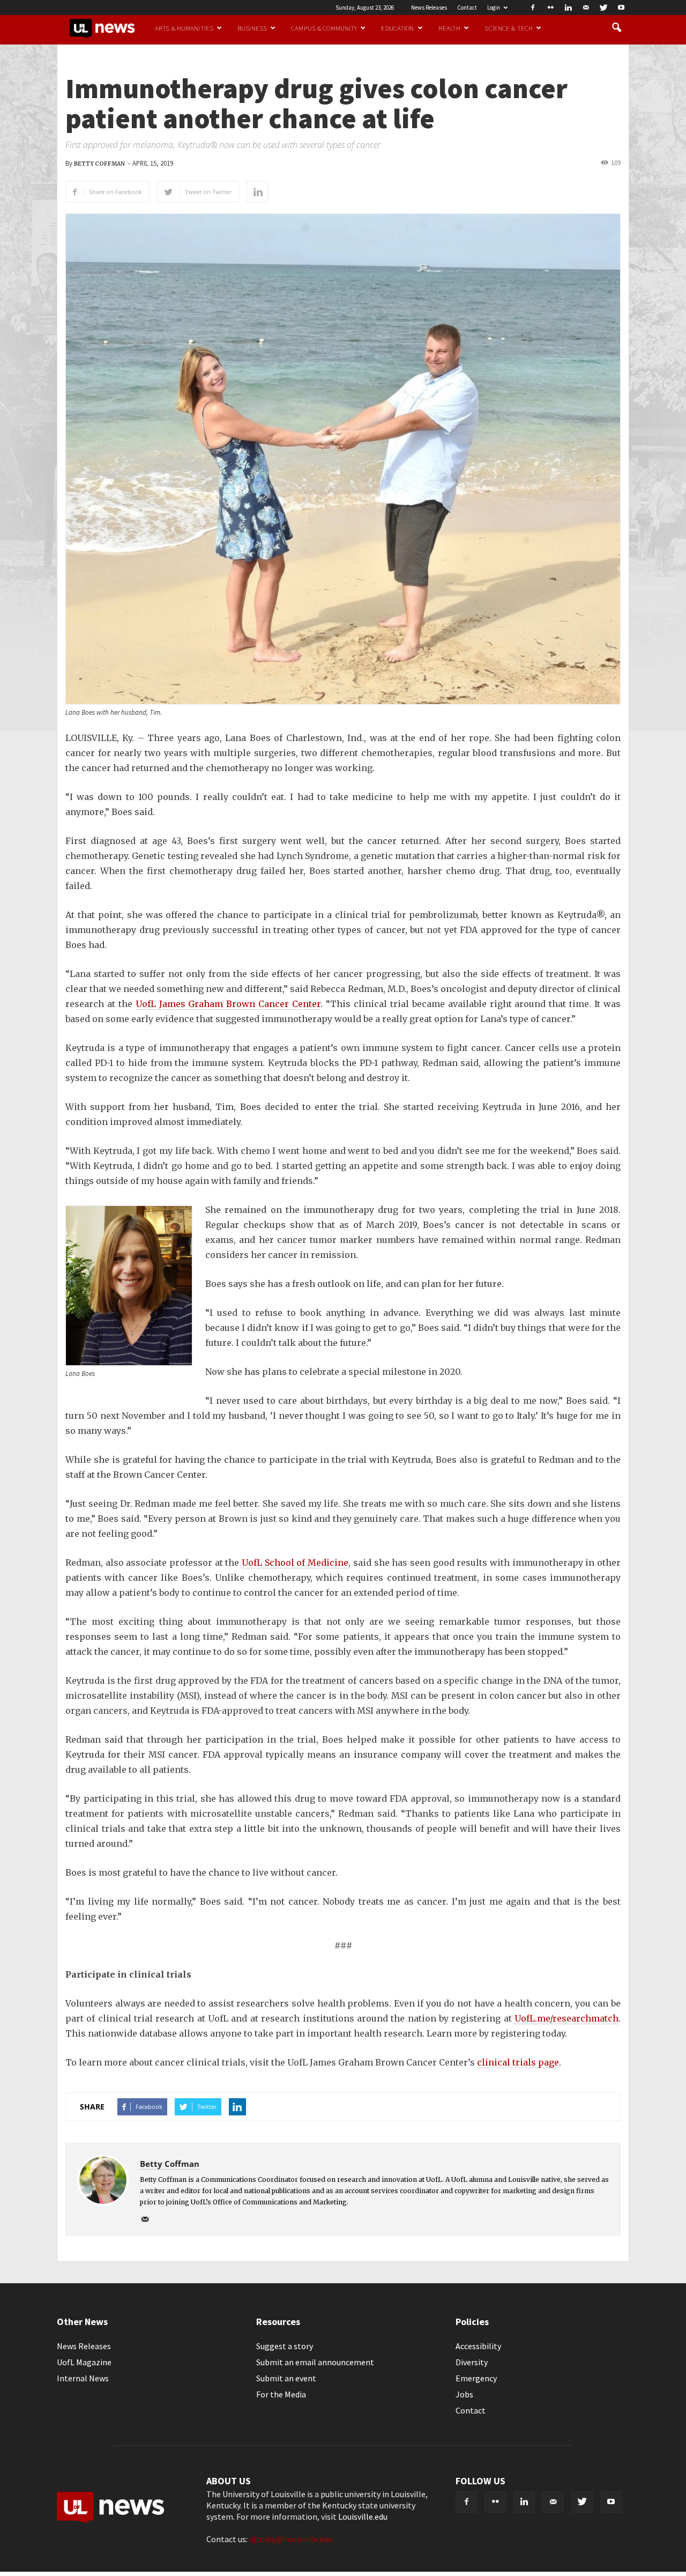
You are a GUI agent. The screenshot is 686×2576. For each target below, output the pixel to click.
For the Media (281, 2394)
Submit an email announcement (315, 2362)
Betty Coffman (99, 164)
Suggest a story (285, 2346)
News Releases (429, 8)
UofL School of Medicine (295, 1563)
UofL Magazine (84, 2362)
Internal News (83, 2378)
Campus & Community (324, 28)
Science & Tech (509, 28)
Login (494, 8)
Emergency (476, 2378)
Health (450, 28)
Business (252, 28)
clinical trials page (518, 2062)
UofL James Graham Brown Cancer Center (228, 1004)
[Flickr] (550, 8)
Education (397, 28)
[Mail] (586, 8)
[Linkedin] (568, 8)
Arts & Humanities (184, 28)
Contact (467, 8)
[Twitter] (603, 8)
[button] (616, 28)
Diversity (472, 2362)
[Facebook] (533, 8)
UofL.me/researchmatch (566, 2018)
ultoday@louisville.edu (291, 2539)
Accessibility (478, 2346)
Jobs (464, 2394)
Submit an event (286, 2378)
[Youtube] (621, 8)
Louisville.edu (363, 2516)
